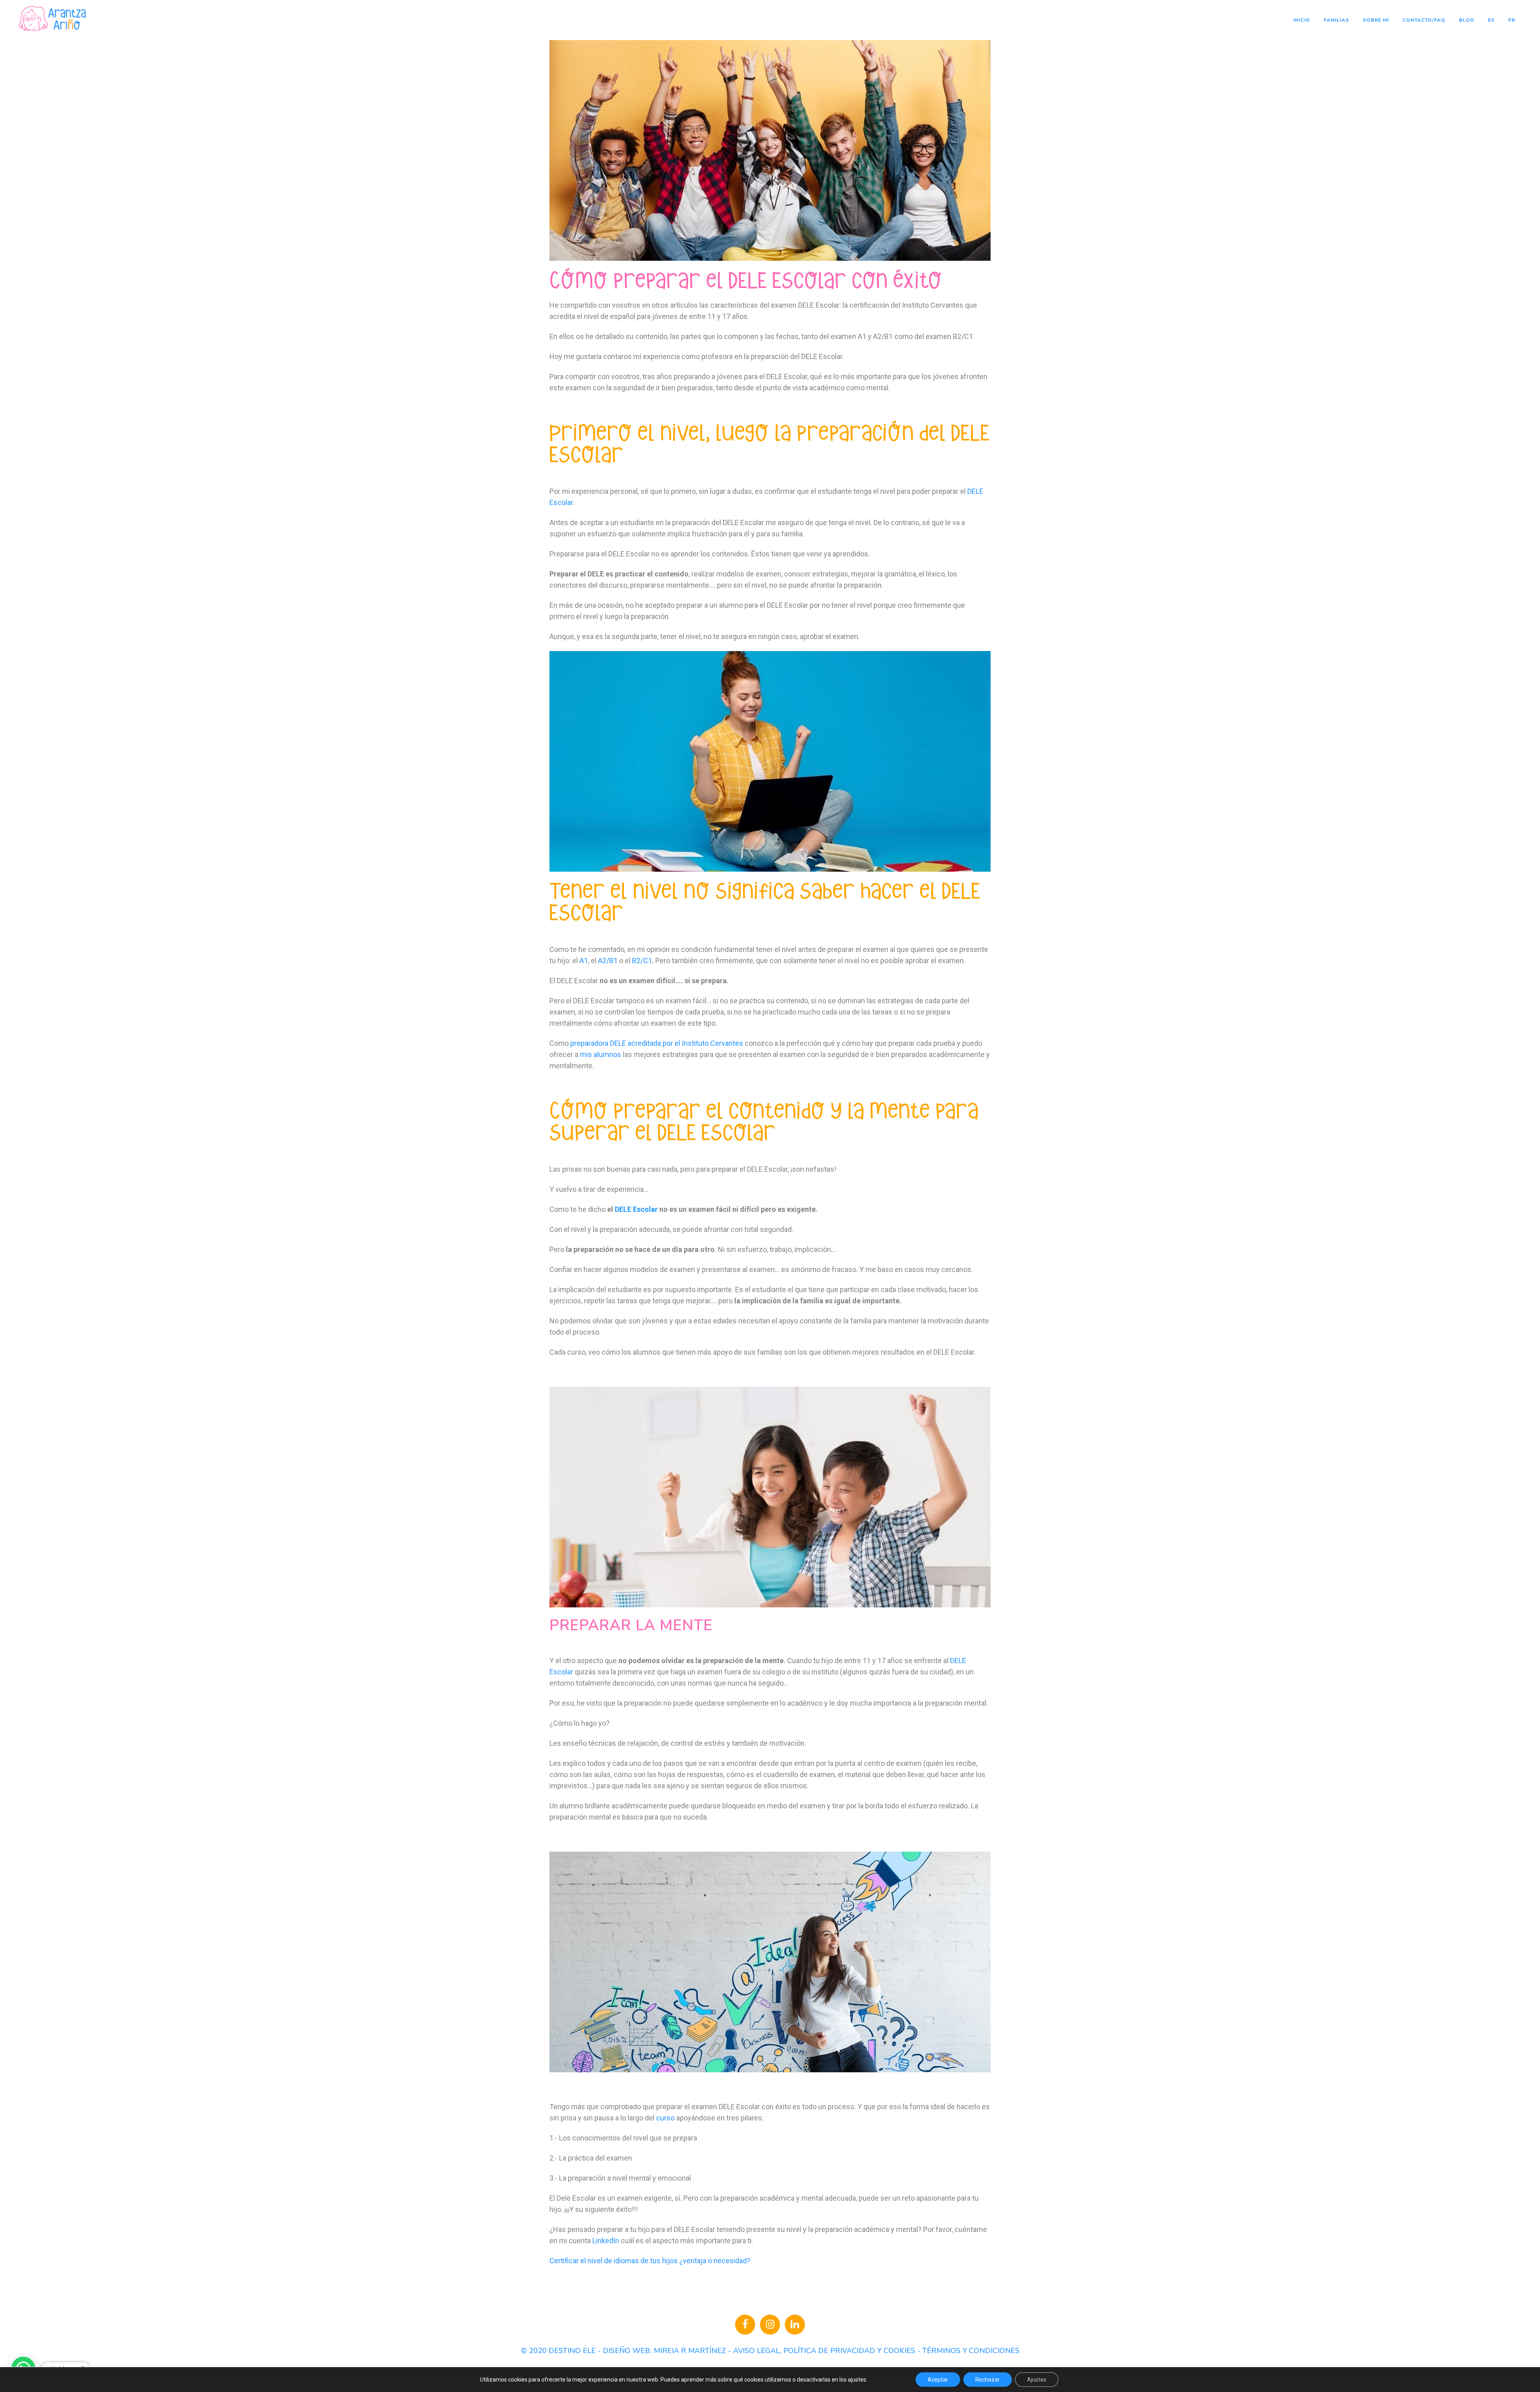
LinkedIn (606, 2241)
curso (665, 2118)
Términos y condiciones (971, 2351)
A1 (584, 961)
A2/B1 (609, 961)
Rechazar (988, 2380)
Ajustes (1037, 2380)
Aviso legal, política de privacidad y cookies (824, 2351)
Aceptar (938, 2380)
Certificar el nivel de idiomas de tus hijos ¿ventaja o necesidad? (650, 2261)
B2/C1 (642, 961)
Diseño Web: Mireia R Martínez (664, 2351)
